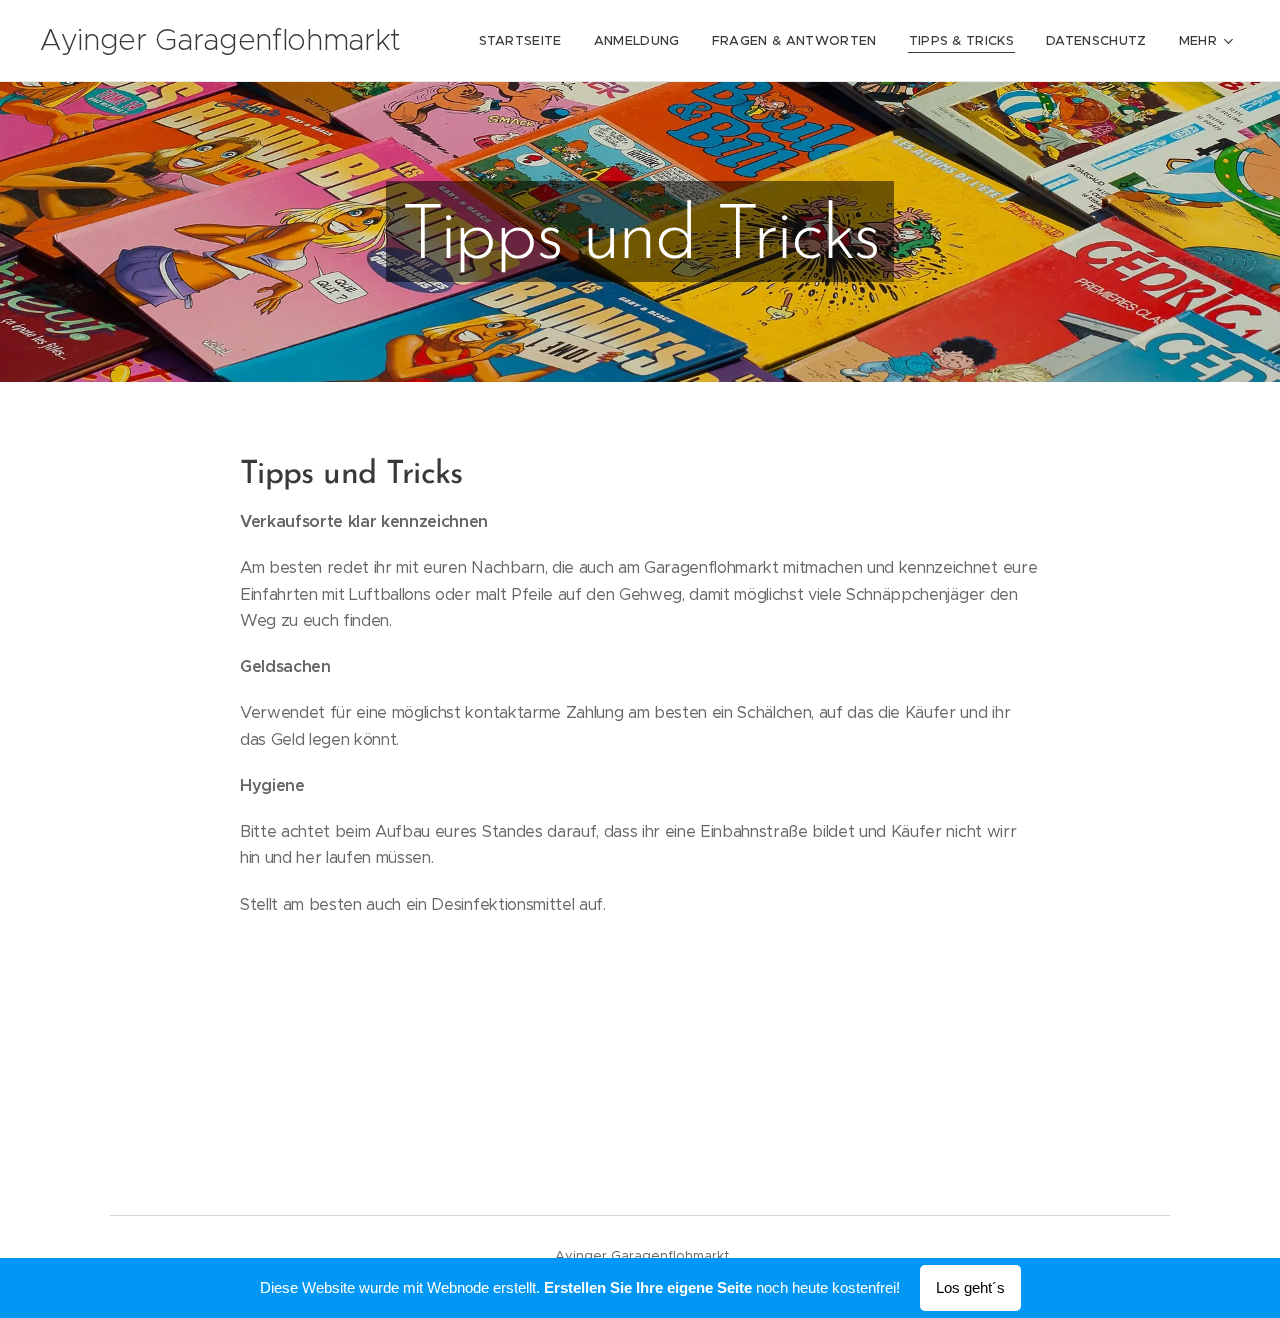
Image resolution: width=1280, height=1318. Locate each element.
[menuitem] (526, 41)
